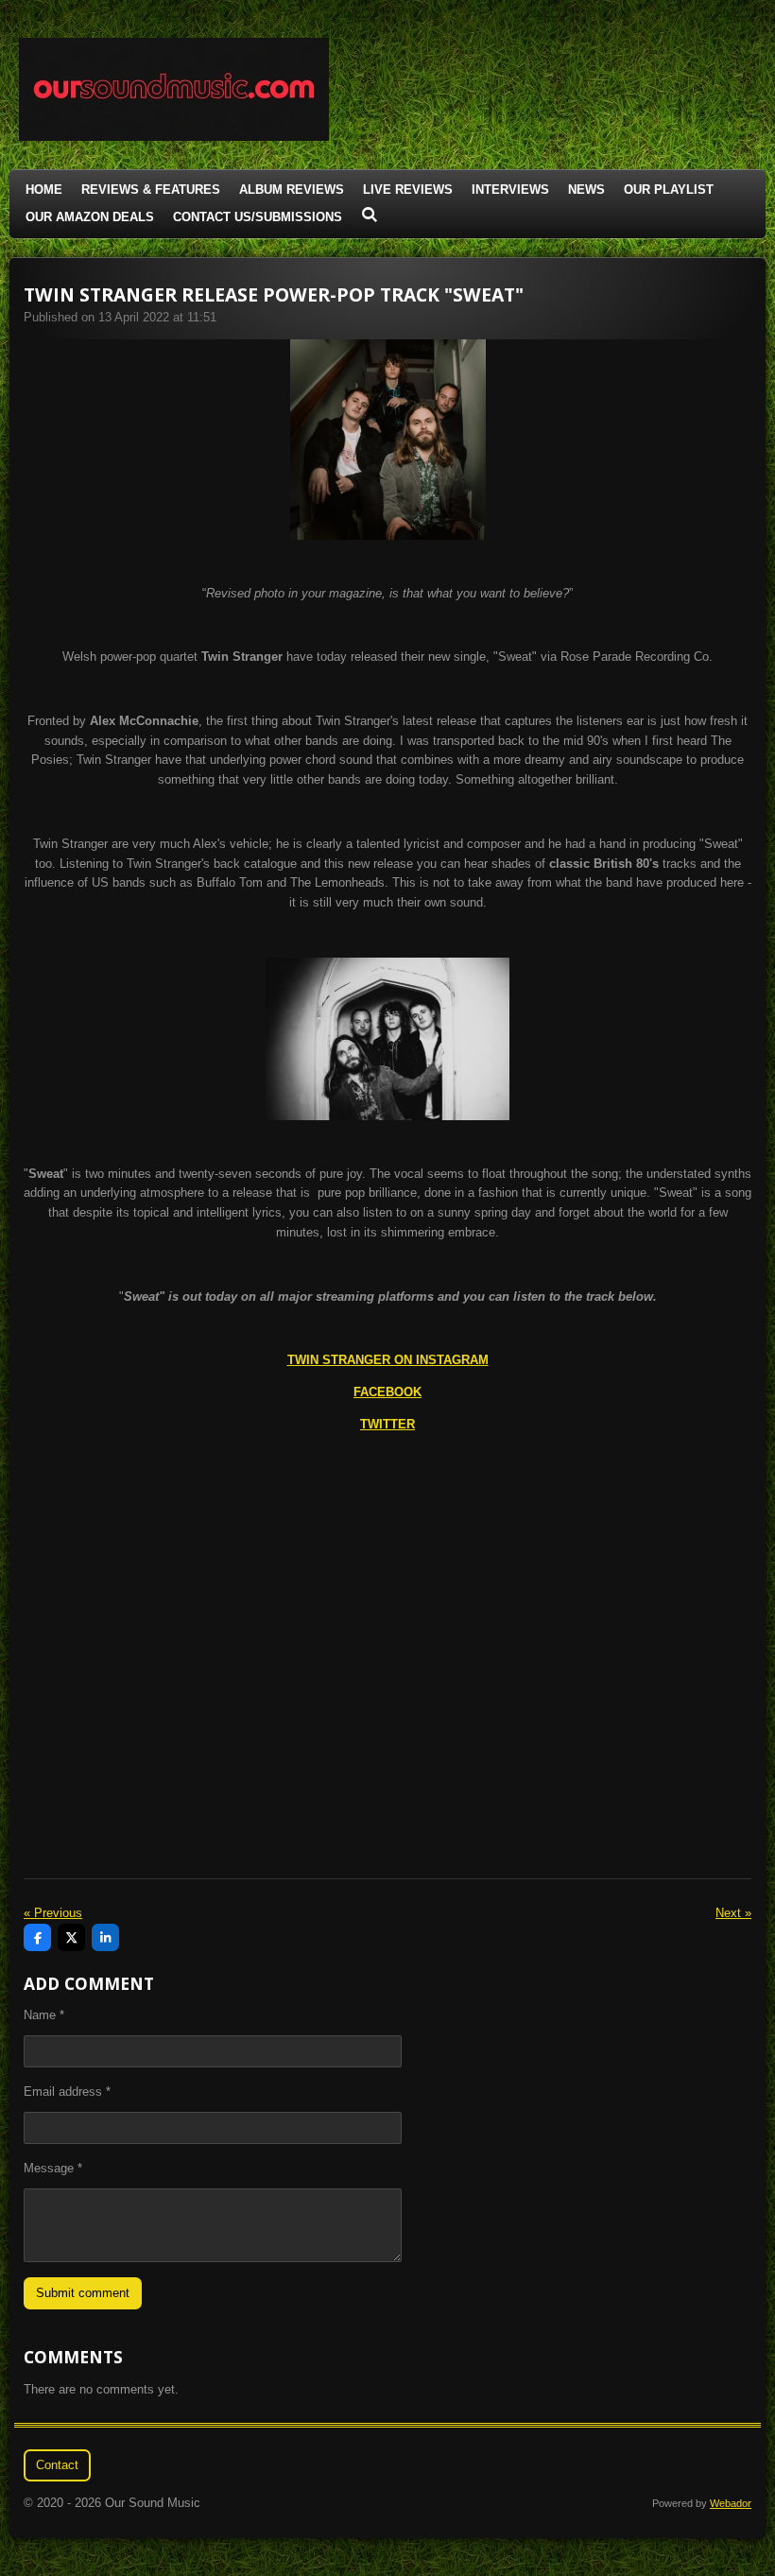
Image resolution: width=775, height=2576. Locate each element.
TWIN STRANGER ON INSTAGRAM (388, 1360)
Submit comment (83, 2293)
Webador (731, 2503)
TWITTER (387, 1424)
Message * (53, 2168)
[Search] (370, 215)
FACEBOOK (387, 1392)
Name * (44, 2015)
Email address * (67, 2092)
